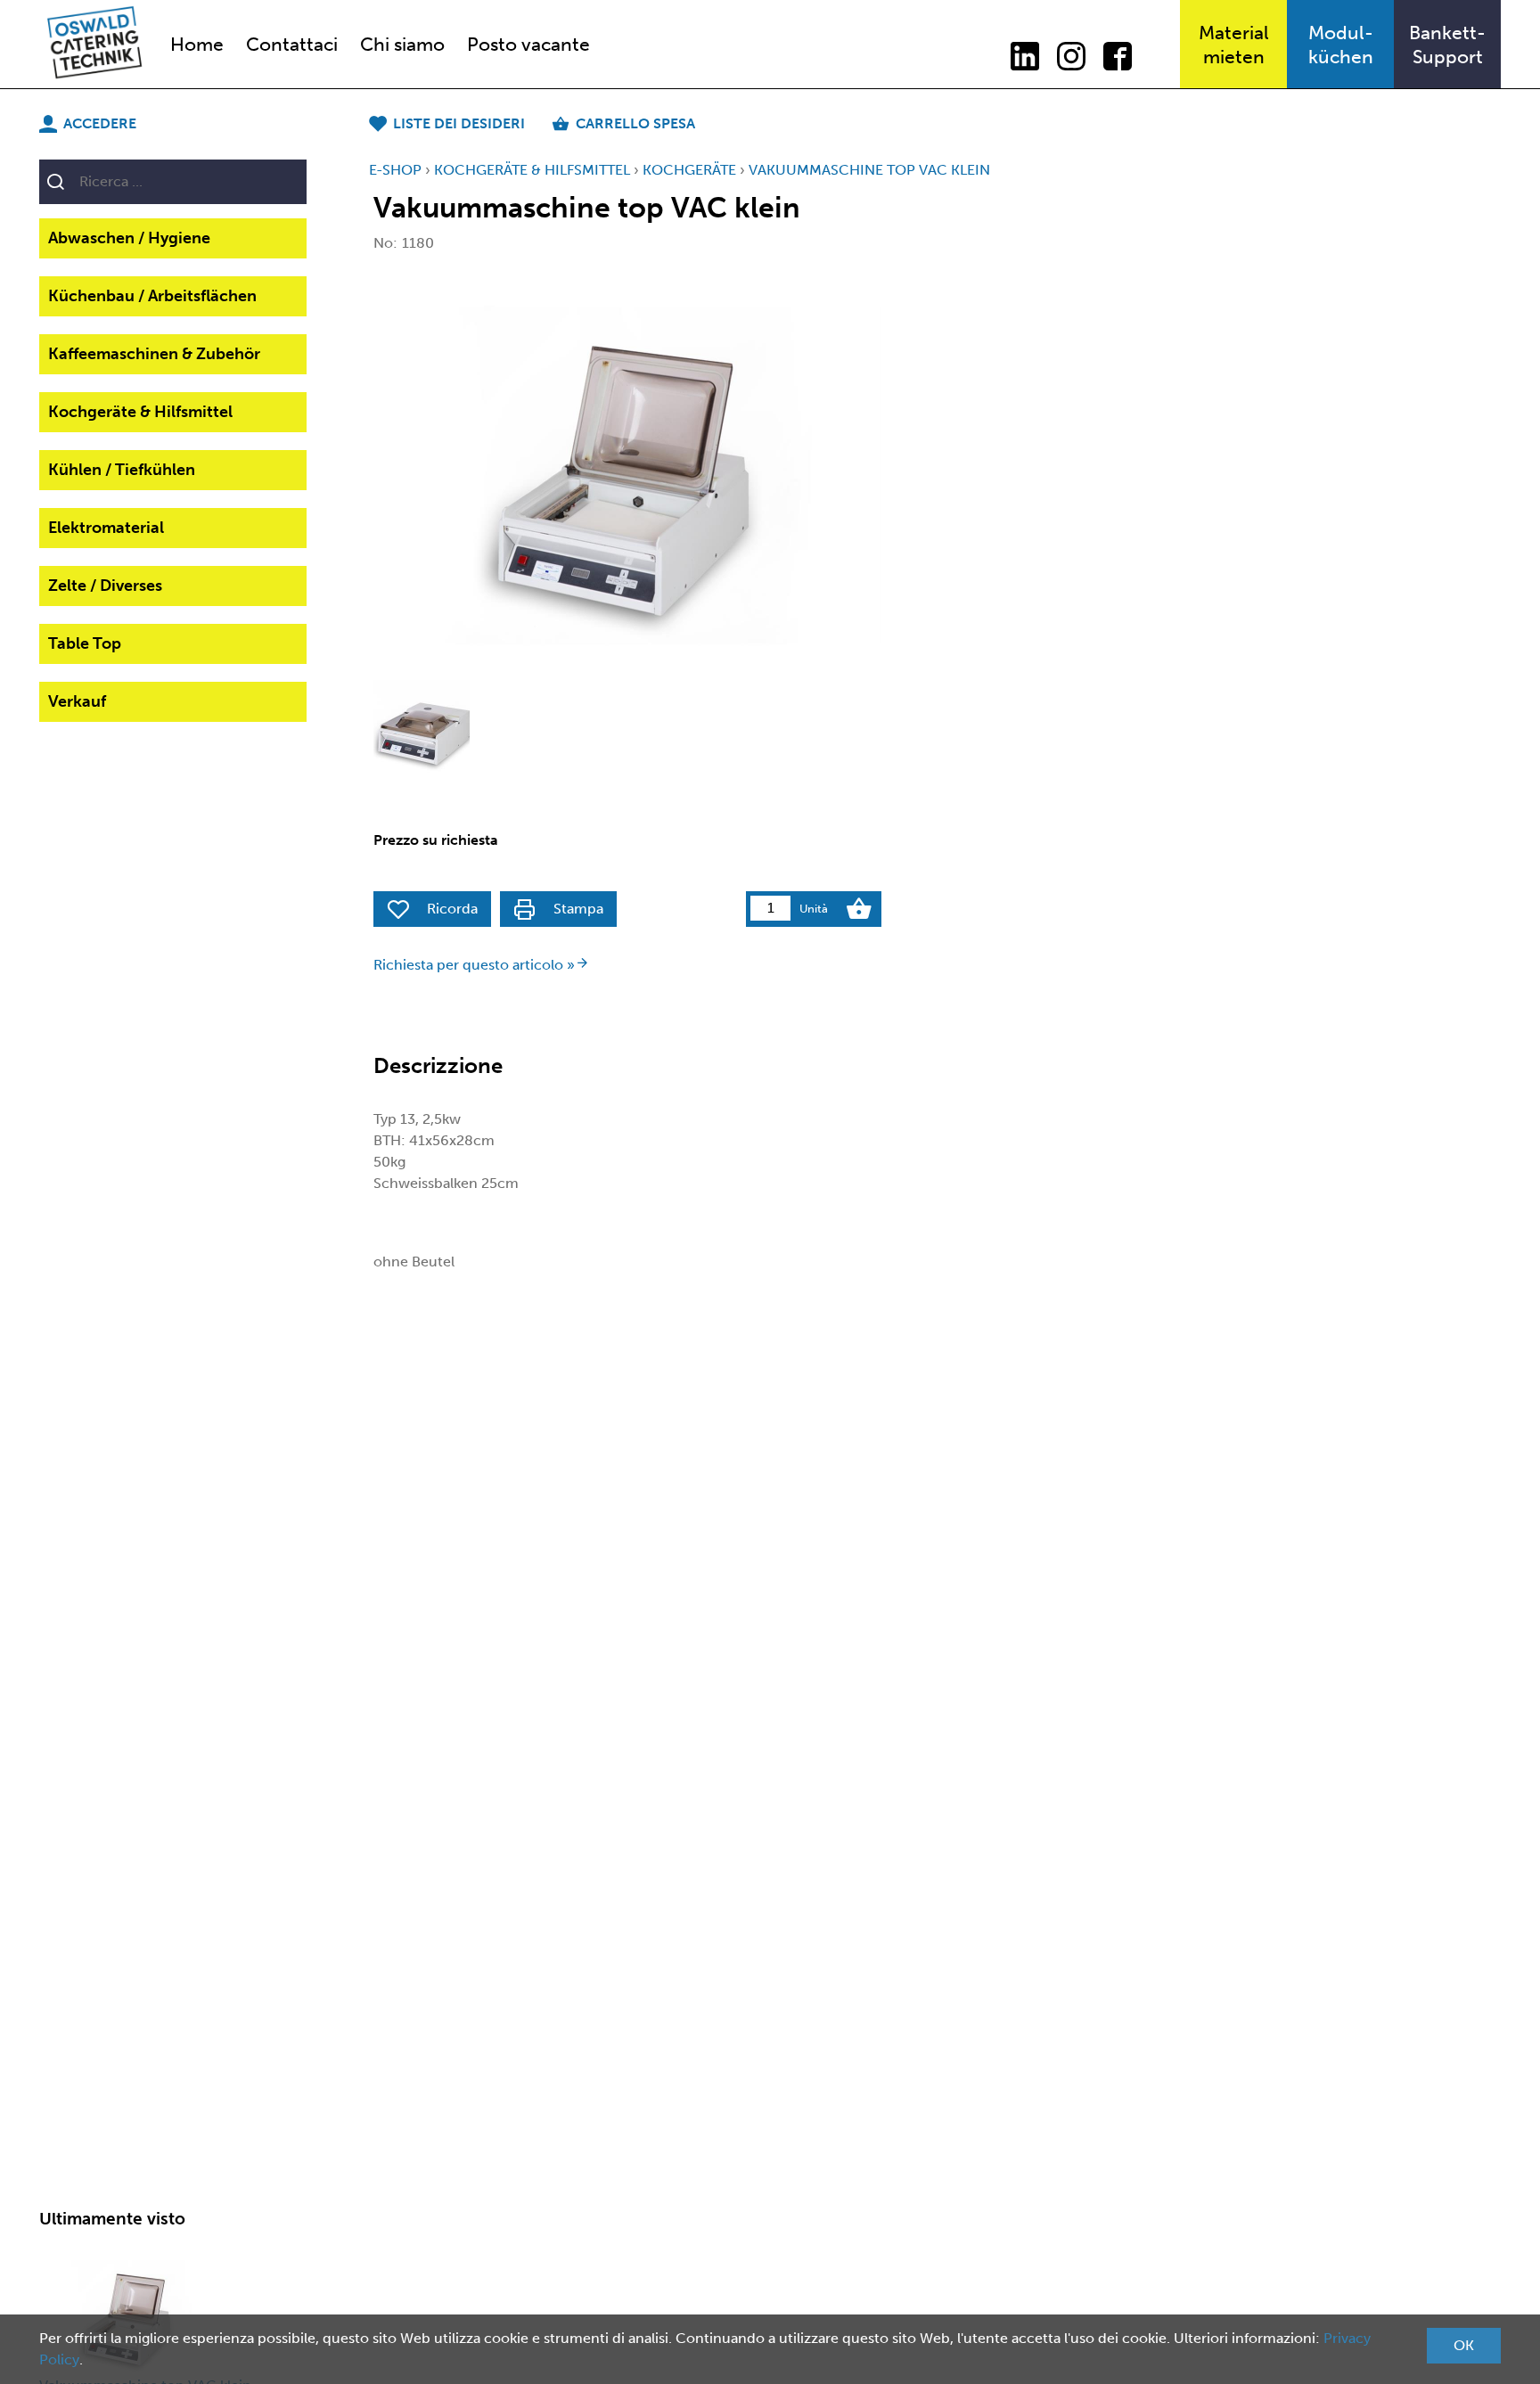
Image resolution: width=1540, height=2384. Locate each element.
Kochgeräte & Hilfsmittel (140, 412)
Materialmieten (1234, 45)
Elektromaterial (106, 528)
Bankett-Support (1447, 45)
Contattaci (292, 44)
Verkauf (77, 701)
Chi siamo (402, 44)
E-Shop (395, 170)
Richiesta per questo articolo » (474, 965)
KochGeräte (689, 170)
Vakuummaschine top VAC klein (869, 170)
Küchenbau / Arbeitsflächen (152, 296)
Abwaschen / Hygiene (129, 238)
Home (197, 44)
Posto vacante (528, 44)
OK (1464, 2345)
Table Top (85, 643)
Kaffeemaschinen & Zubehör (154, 354)
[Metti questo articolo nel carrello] (859, 909)
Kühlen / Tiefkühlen (122, 470)
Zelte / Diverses (105, 586)
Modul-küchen (1341, 45)
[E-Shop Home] (94, 44)
